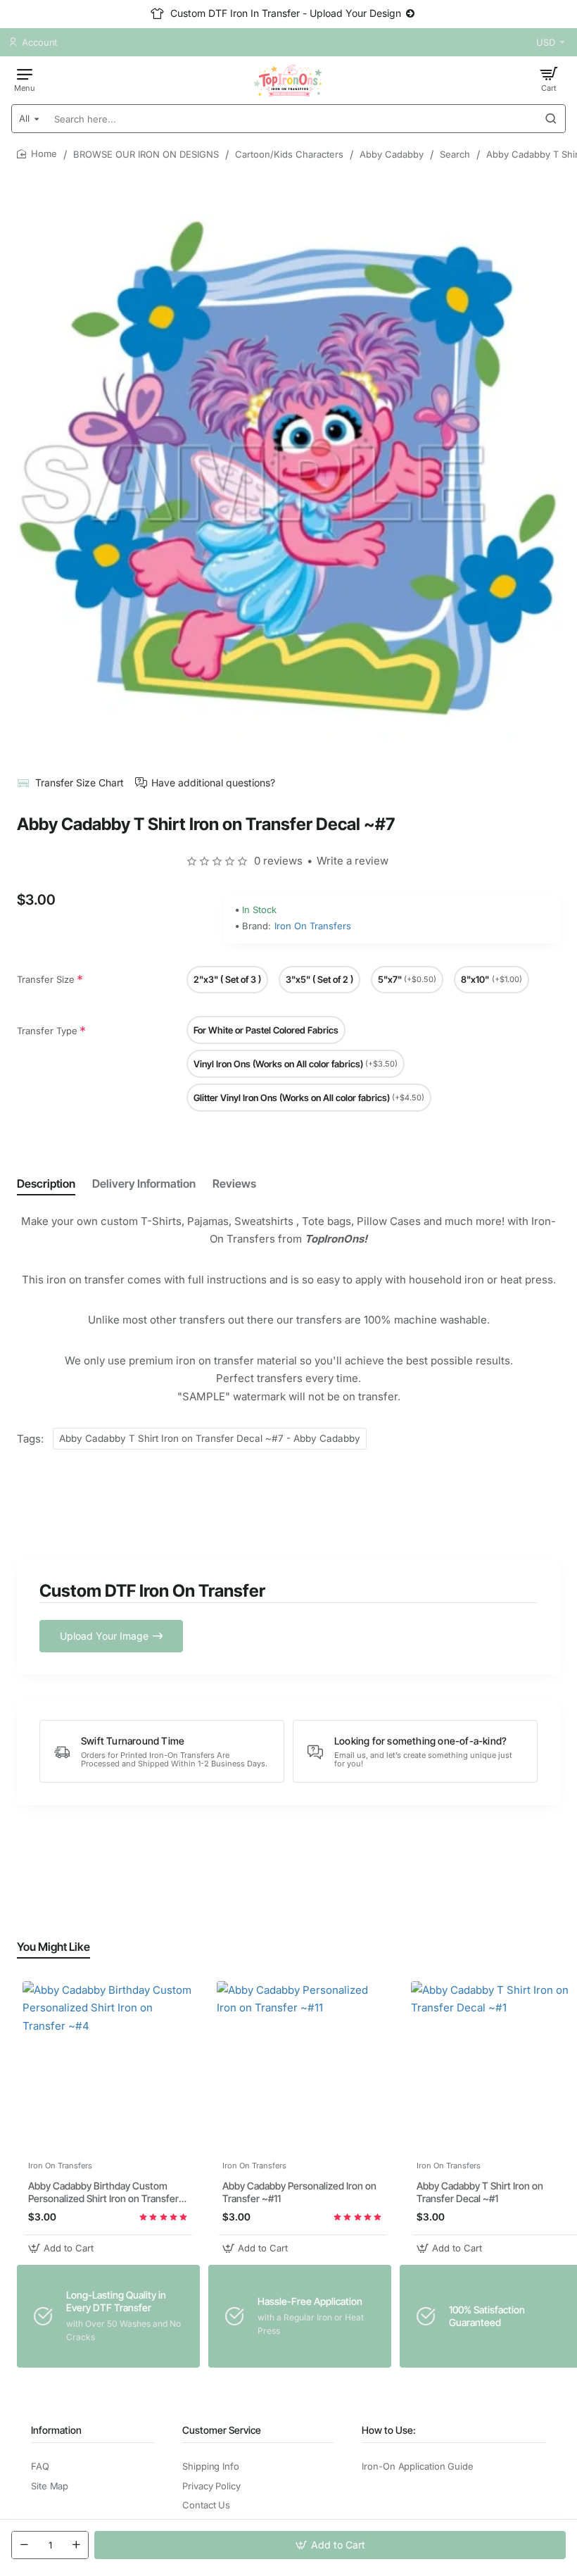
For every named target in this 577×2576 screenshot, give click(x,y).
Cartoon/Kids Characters (289, 154)
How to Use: (389, 2430)
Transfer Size (46, 979)
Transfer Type (47, 1031)
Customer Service (222, 2430)
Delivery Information (144, 1183)
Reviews (234, 1183)
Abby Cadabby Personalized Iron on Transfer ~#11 (299, 2192)
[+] (76, 2545)
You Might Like (53, 1947)
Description (46, 1183)
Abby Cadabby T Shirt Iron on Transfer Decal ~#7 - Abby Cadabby (210, 1438)
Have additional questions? (213, 783)
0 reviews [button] (278, 861)
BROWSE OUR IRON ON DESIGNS (146, 154)
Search (455, 154)
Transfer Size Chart (80, 783)
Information (56, 2430)
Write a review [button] (353, 861)
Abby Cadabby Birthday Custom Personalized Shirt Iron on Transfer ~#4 (103, 2193)
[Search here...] (551, 119)
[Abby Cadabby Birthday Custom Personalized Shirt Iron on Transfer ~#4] (108, 2067)
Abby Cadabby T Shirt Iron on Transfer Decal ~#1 (480, 2192)
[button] (330, 2545)
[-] (24, 2545)
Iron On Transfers (313, 926)
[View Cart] (549, 79)
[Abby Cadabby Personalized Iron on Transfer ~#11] (303, 2067)
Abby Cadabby (392, 154)
